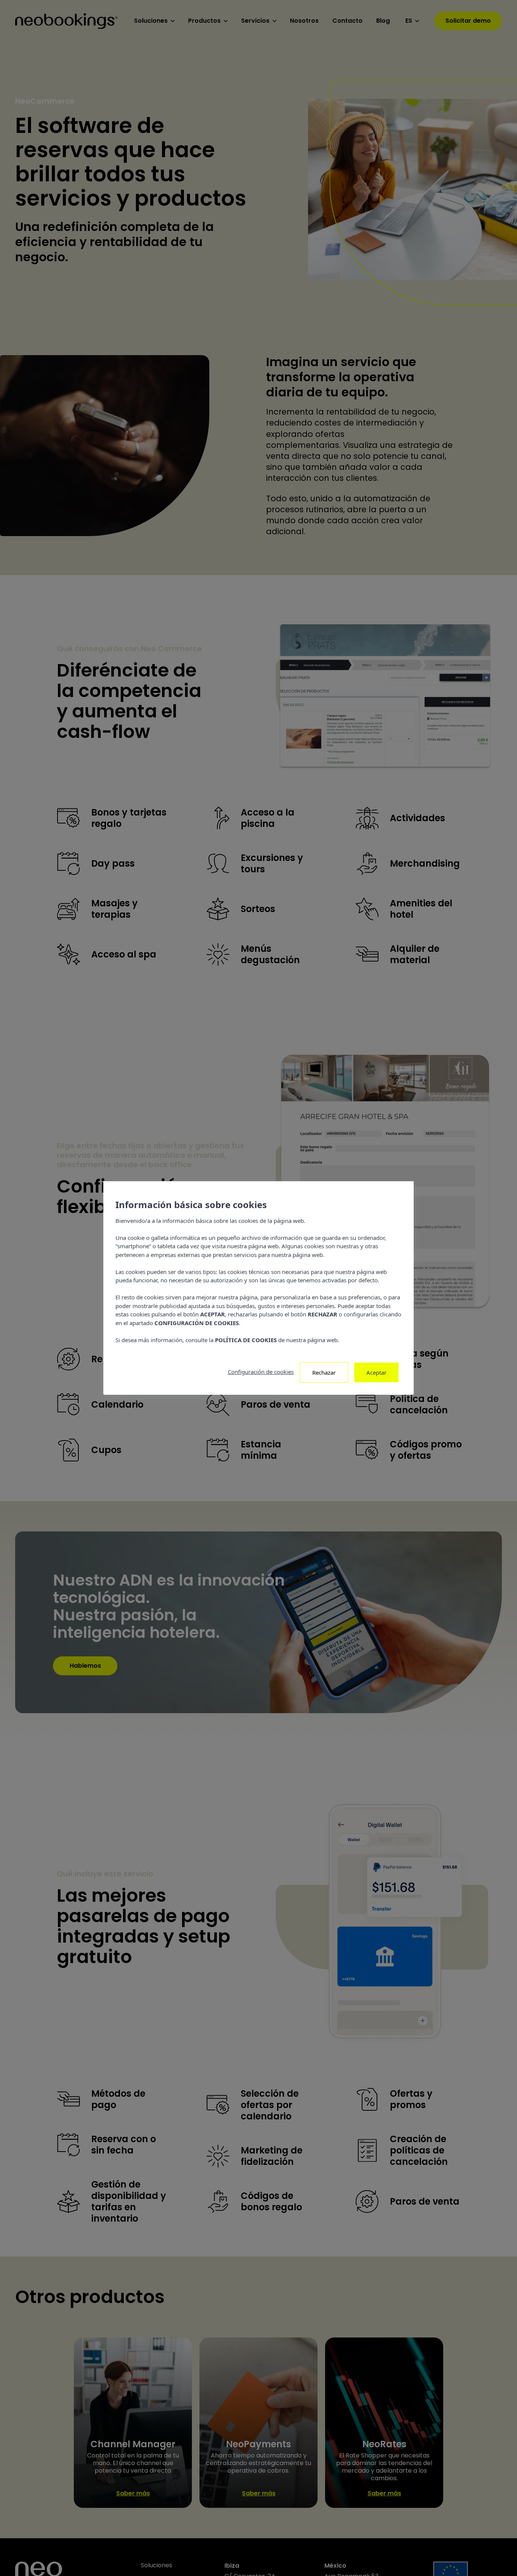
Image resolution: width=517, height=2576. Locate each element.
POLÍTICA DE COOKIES (246, 1340)
